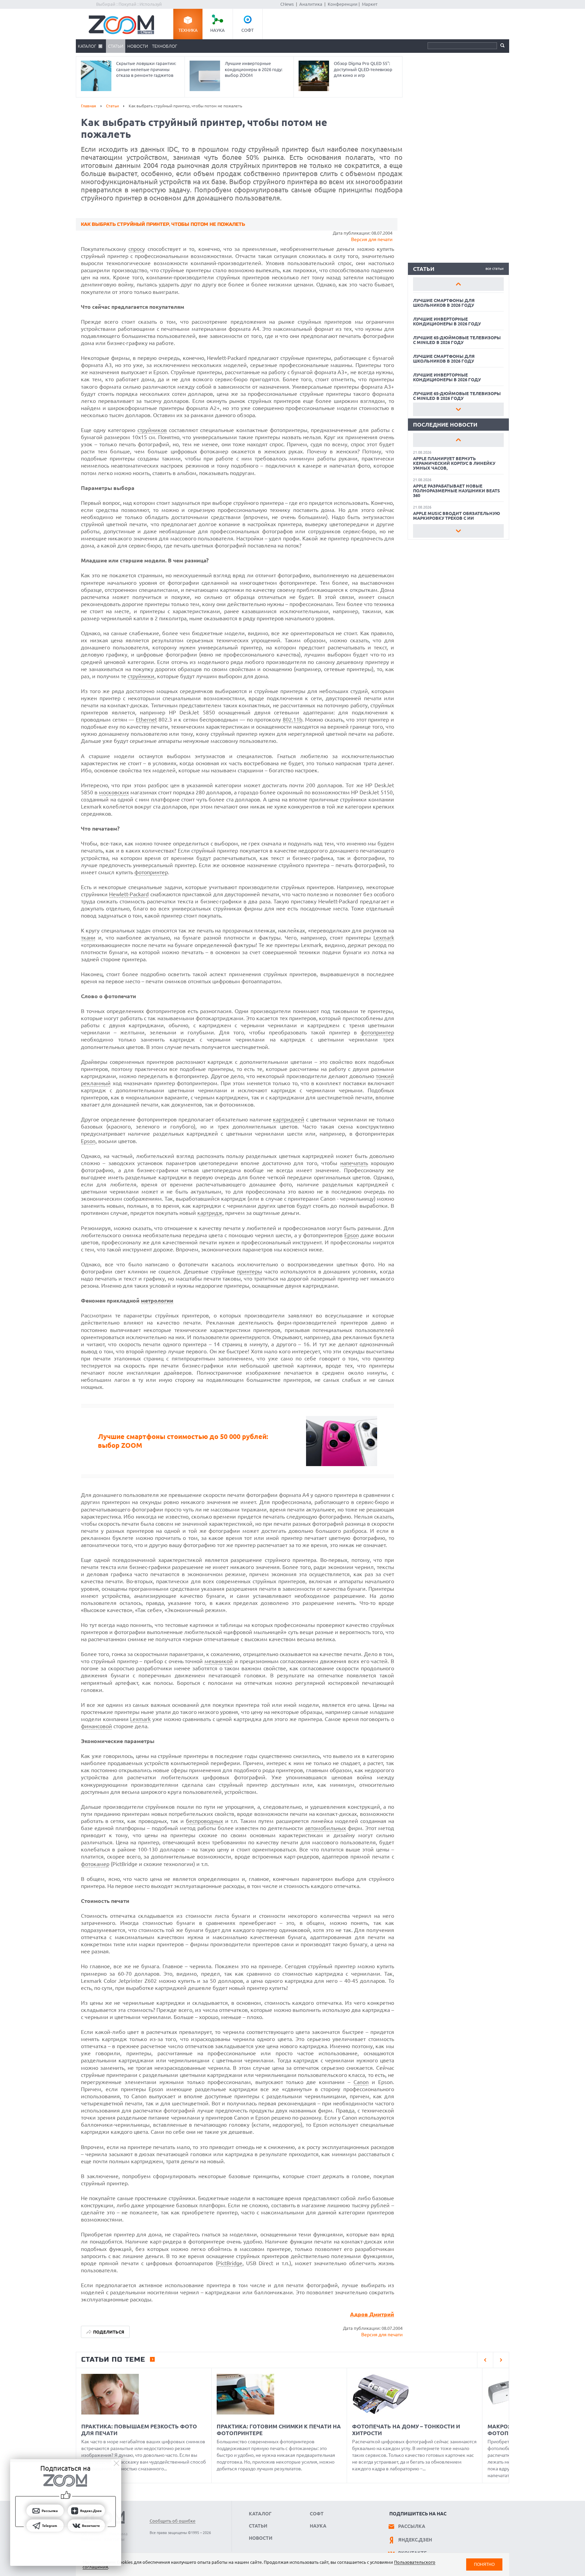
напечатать (354, 1163)
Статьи (116, 46)
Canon (361, 2082)
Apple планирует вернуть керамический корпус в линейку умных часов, (454, 463)
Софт (247, 30)
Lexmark (384, 938)
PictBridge (230, 2263)
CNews (287, 4)
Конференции (343, 4)
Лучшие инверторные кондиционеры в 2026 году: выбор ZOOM (254, 69)
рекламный (96, 1083)
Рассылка (412, 2526)
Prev (458, 284)
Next (458, 409)
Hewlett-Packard (129, 894)
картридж (210, 1213)
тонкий (385, 1076)
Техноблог (165, 46)
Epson (88, 1141)
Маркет (370, 4)
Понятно (484, 2564)
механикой (219, 1661)
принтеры (250, 1271)
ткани (88, 938)
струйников (152, 430)
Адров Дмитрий (372, 2314)
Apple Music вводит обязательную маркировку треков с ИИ (457, 516)
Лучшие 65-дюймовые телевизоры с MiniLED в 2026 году (457, 340)
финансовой (96, 1726)
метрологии (157, 1301)
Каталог (87, 46)
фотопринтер (151, 872)
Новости (138, 46)
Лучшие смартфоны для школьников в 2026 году (444, 303)
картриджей (289, 1119)
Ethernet (146, 720)
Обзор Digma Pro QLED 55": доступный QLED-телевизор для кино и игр (363, 69)
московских (114, 792)
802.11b (292, 720)
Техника (188, 30)
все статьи (495, 269)
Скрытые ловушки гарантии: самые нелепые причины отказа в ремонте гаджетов (146, 69)
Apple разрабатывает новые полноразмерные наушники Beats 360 (457, 491)
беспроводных (204, 1821)
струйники (141, 676)
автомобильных (326, 1828)
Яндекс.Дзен (415, 2540)
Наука (218, 30)
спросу (137, 249)
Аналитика (311, 4)
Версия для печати (372, 239)
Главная (89, 106)
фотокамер (95, 1864)
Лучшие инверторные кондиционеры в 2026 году (447, 321)
